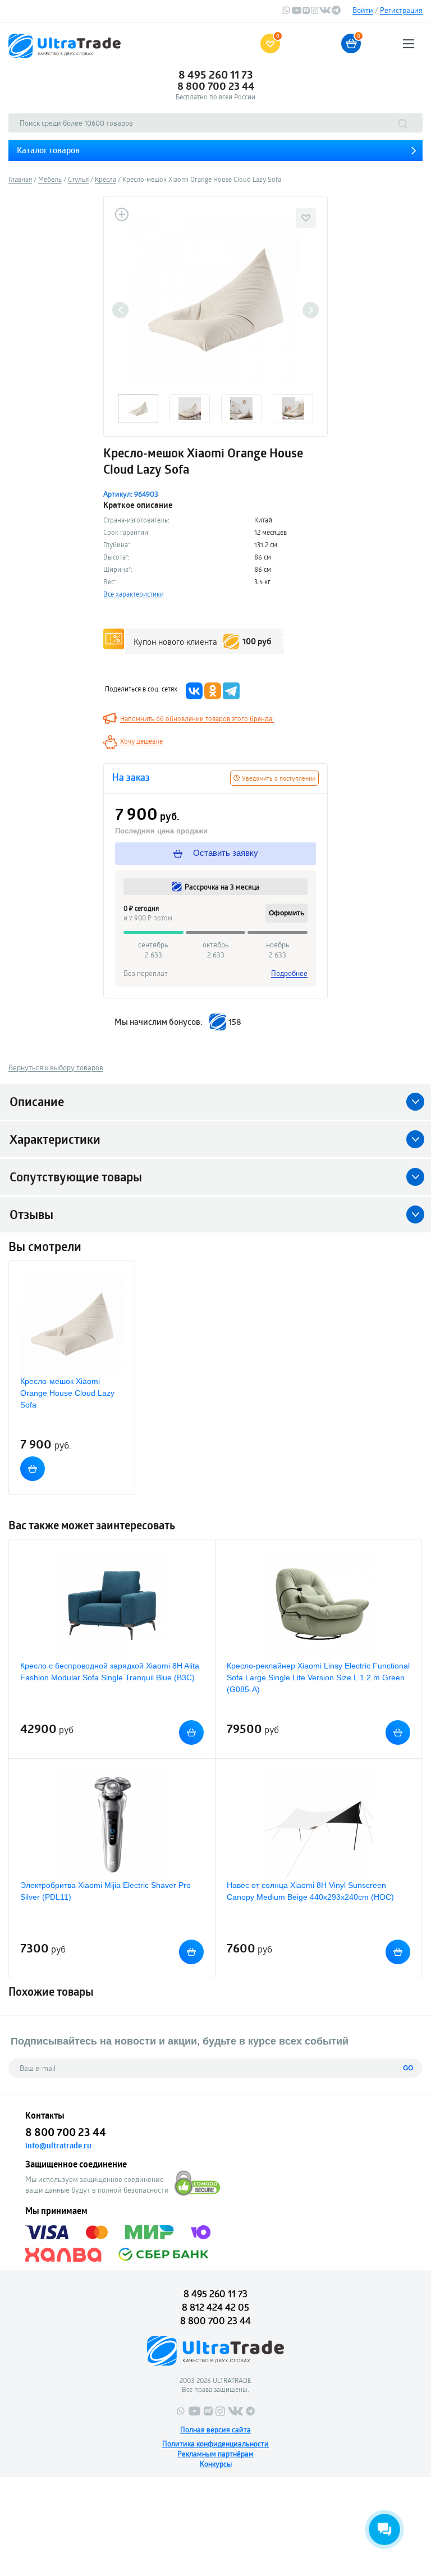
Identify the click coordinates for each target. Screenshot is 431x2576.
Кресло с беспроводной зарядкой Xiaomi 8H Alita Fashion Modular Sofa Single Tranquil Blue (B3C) (110, 1672)
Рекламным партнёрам (215, 2454)
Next (311, 310)
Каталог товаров (48, 150)
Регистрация (401, 10)
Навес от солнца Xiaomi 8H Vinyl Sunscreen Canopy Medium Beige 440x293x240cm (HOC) (310, 1891)
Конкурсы (216, 2464)
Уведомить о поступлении (278, 778)
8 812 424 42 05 (215, 2307)
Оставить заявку (224, 853)
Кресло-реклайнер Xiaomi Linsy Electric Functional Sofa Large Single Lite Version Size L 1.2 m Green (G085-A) (318, 1677)
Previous (120, 310)
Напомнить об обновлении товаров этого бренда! (197, 718)
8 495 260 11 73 (216, 75)
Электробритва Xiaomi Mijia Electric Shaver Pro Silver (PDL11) (106, 1891)
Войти (363, 10)
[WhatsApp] (286, 12)
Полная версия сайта (215, 2430)
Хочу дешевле (141, 741)
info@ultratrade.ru (58, 2146)
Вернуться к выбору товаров (56, 1067)
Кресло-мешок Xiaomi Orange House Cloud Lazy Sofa (67, 1393)
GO (408, 2068)
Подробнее (289, 973)
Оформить (286, 913)
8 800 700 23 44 (216, 86)
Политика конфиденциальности (215, 2444)
